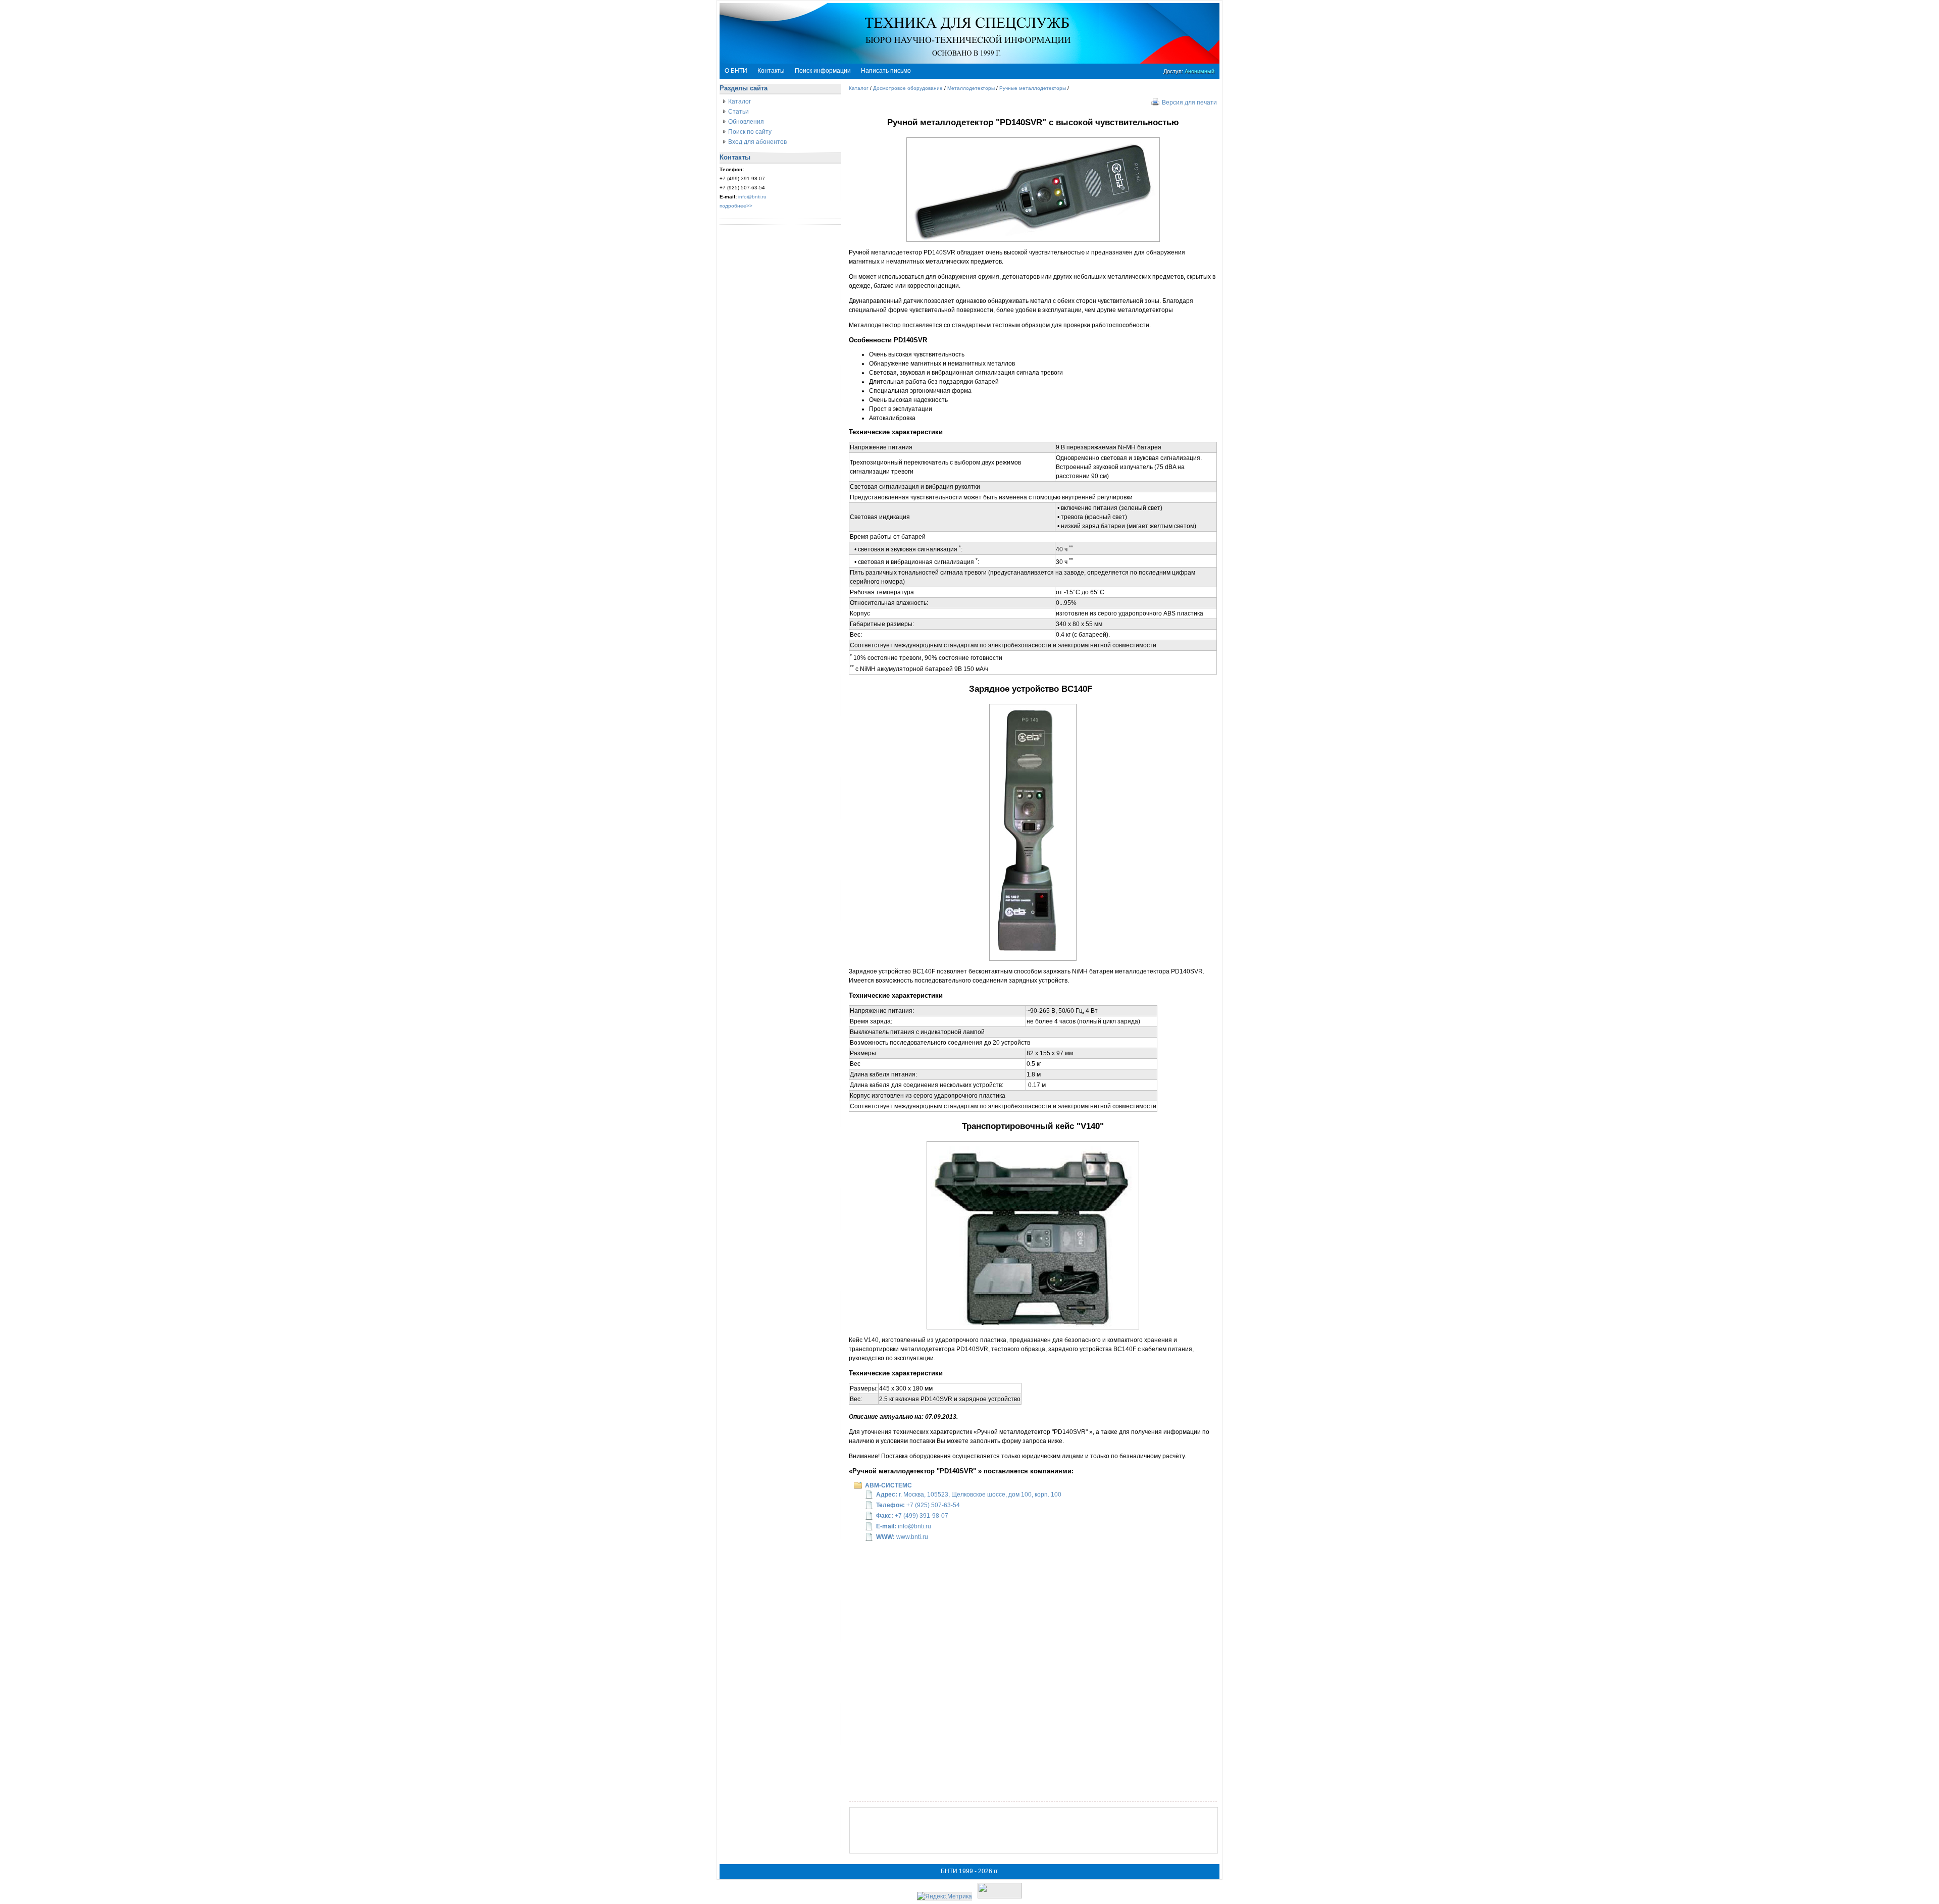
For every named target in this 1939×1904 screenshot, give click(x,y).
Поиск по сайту (750, 132)
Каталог (739, 101)
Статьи (738, 112)
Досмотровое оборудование (908, 88)
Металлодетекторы (971, 88)
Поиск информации (823, 71)
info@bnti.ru (752, 197)
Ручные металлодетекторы (1033, 88)
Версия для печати (1189, 102)
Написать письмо (886, 71)
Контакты (771, 71)
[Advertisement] (1034, 1830)
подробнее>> (736, 206)
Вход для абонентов (757, 142)
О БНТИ (736, 71)
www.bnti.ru (912, 1537)
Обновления (746, 122)
